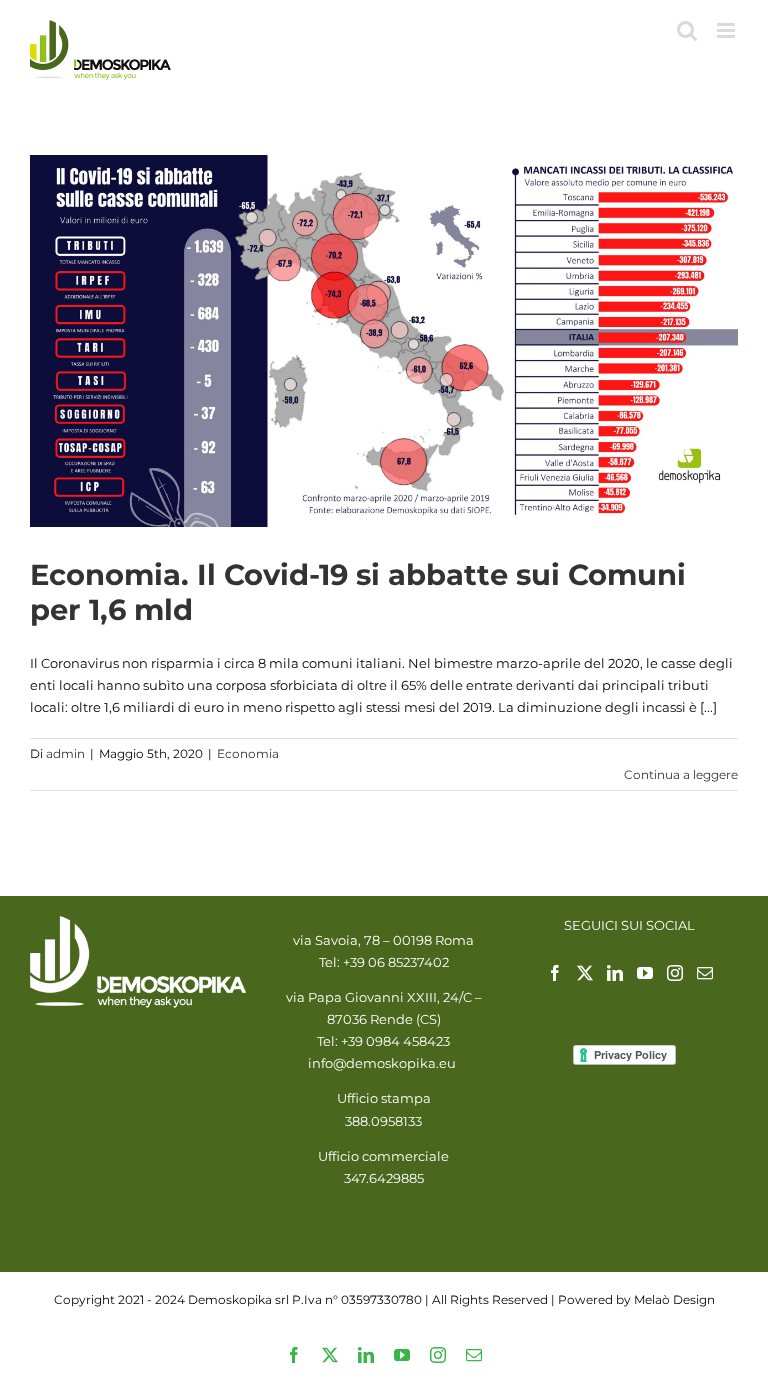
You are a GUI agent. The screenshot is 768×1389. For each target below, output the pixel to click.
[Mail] (705, 973)
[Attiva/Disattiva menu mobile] (727, 30)
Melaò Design (674, 1299)
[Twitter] (585, 973)
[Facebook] (555, 973)
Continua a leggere (681, 774)
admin (65, 753)
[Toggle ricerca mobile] (687, 30)
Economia (248, 753)
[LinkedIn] (615, 973)
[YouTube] (645, 973)
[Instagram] (675, 973)
